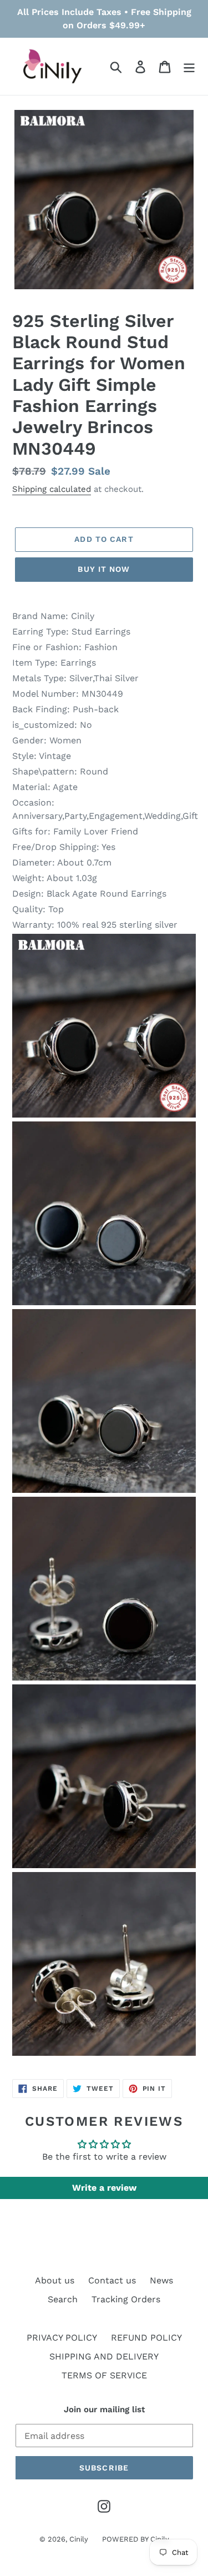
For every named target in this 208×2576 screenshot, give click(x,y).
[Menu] (189, 66)
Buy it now (104, 569)
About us (55, 2280)
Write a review (104, 2188)
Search (63, 2299)
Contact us (112, 2280)
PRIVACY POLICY (62, 2338)
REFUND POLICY (146, 2338)
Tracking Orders (126, 2299)
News (161, 2280)
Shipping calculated (52, 489)
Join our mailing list (104, 2409)
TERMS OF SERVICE (104, 2375)
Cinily (79, 2539)
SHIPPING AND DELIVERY (104, 2356)
